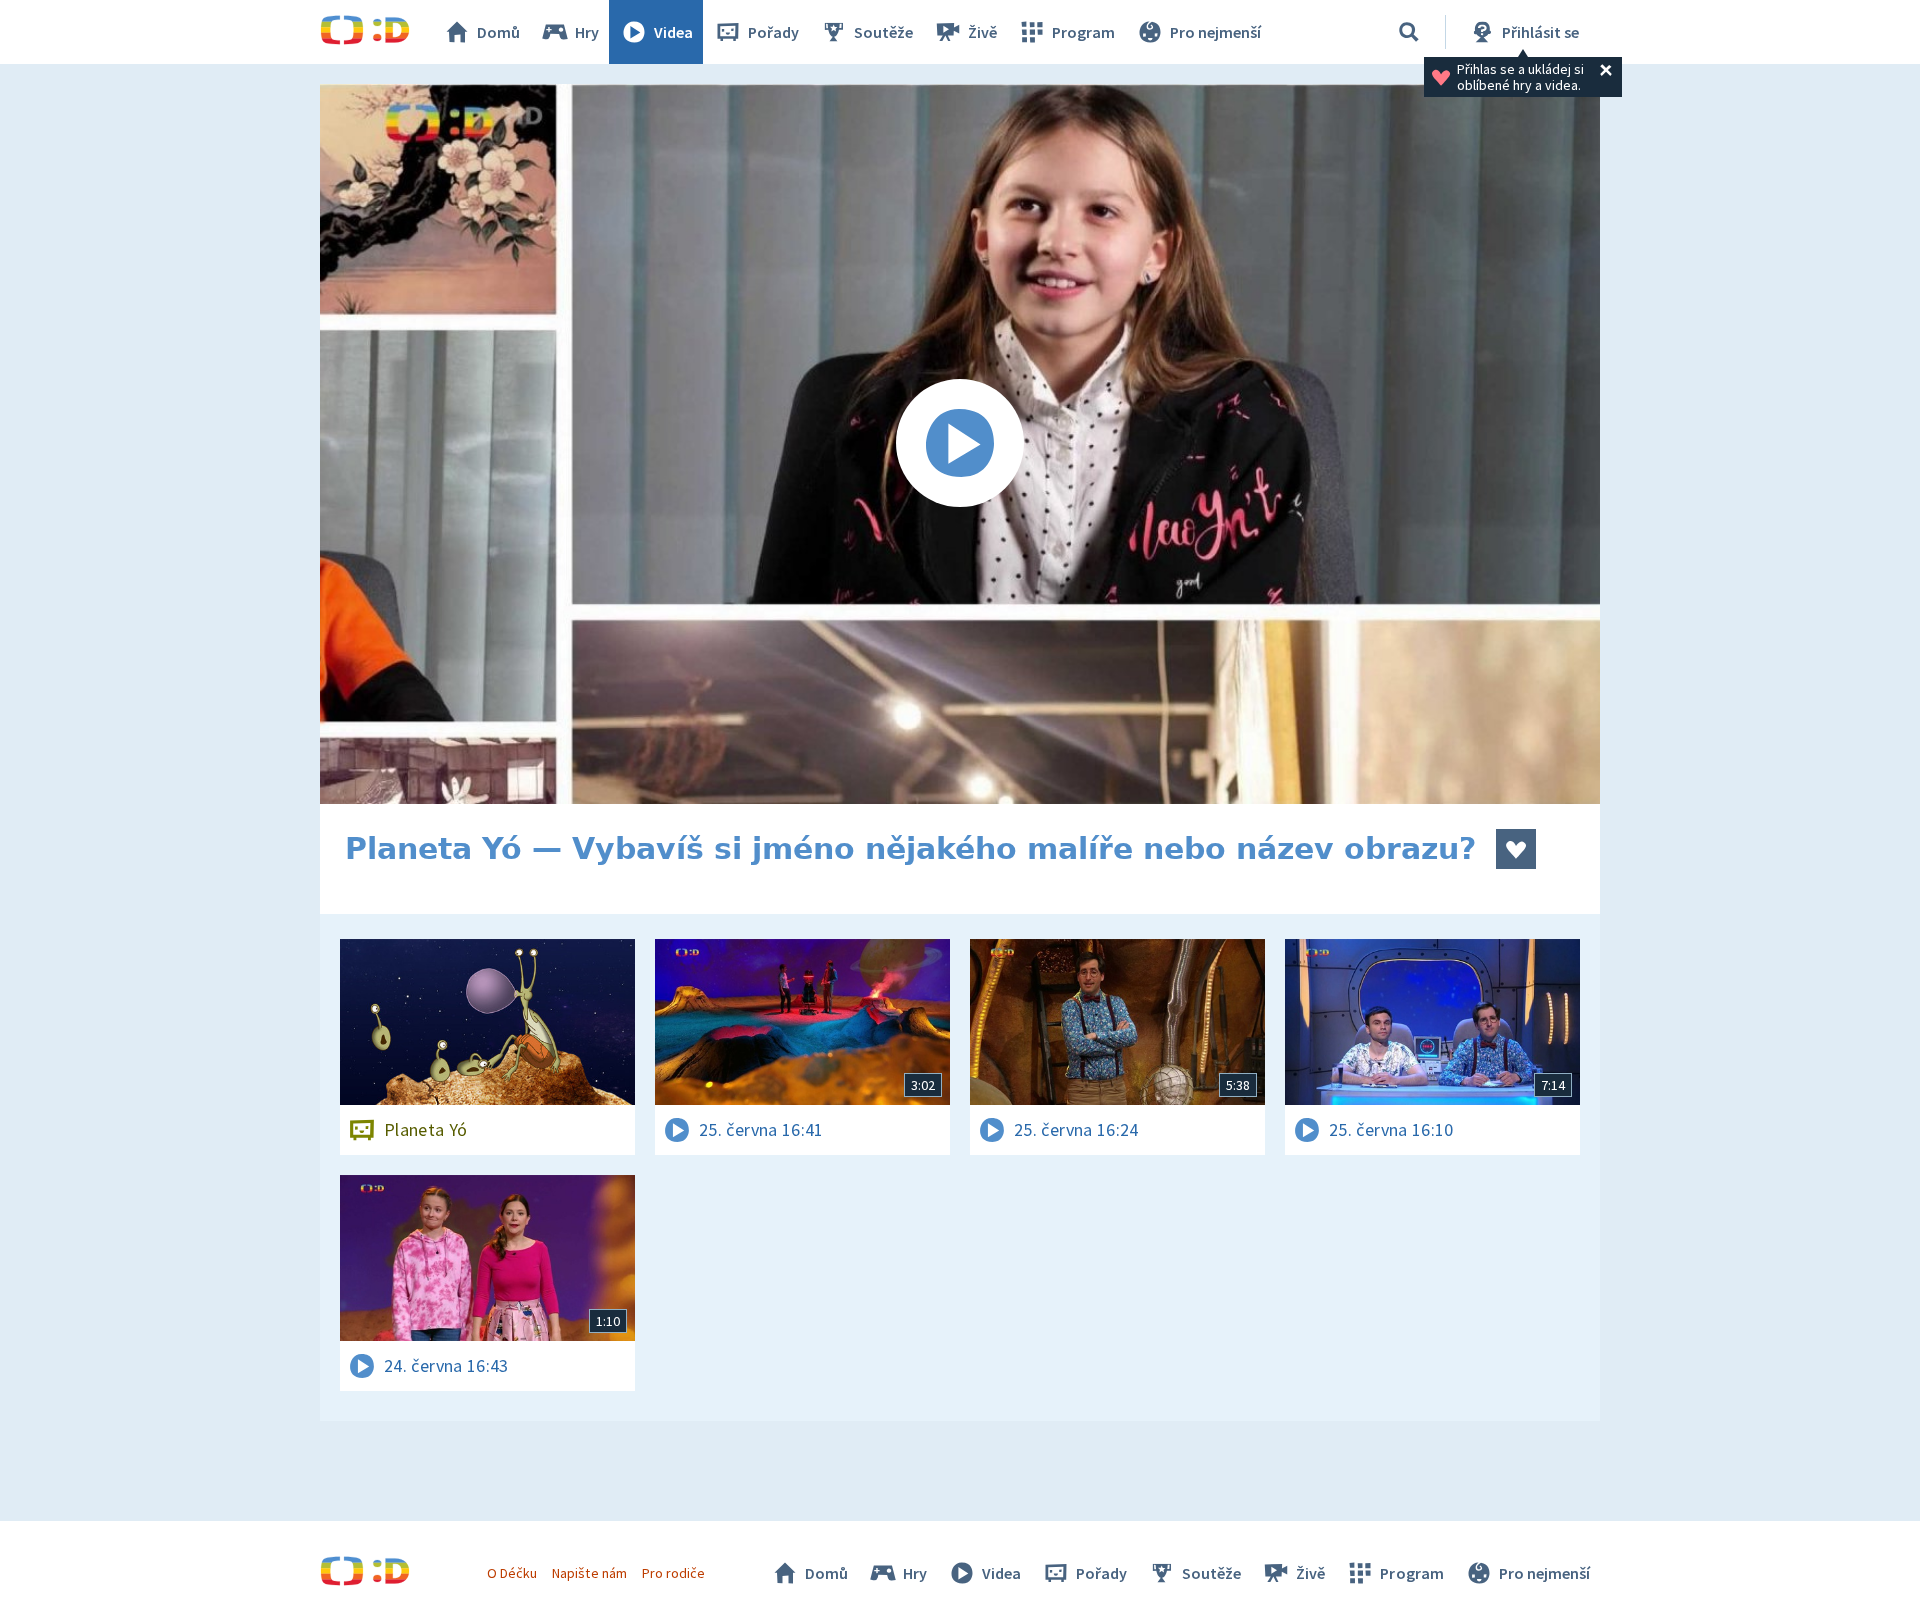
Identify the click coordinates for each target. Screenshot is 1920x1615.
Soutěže (883, 32)
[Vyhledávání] (1409, 32)
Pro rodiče (673, 1573)
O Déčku (512, 1573)
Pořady (773, 32)
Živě (982, 32)
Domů (498, 32)
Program (1083, 32)
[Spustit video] (960, 444)
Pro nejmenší (1215, 32)
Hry (587, 32)
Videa (673, 32)
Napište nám (589, 1573)
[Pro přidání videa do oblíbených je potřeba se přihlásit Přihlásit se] (1516, 849)
